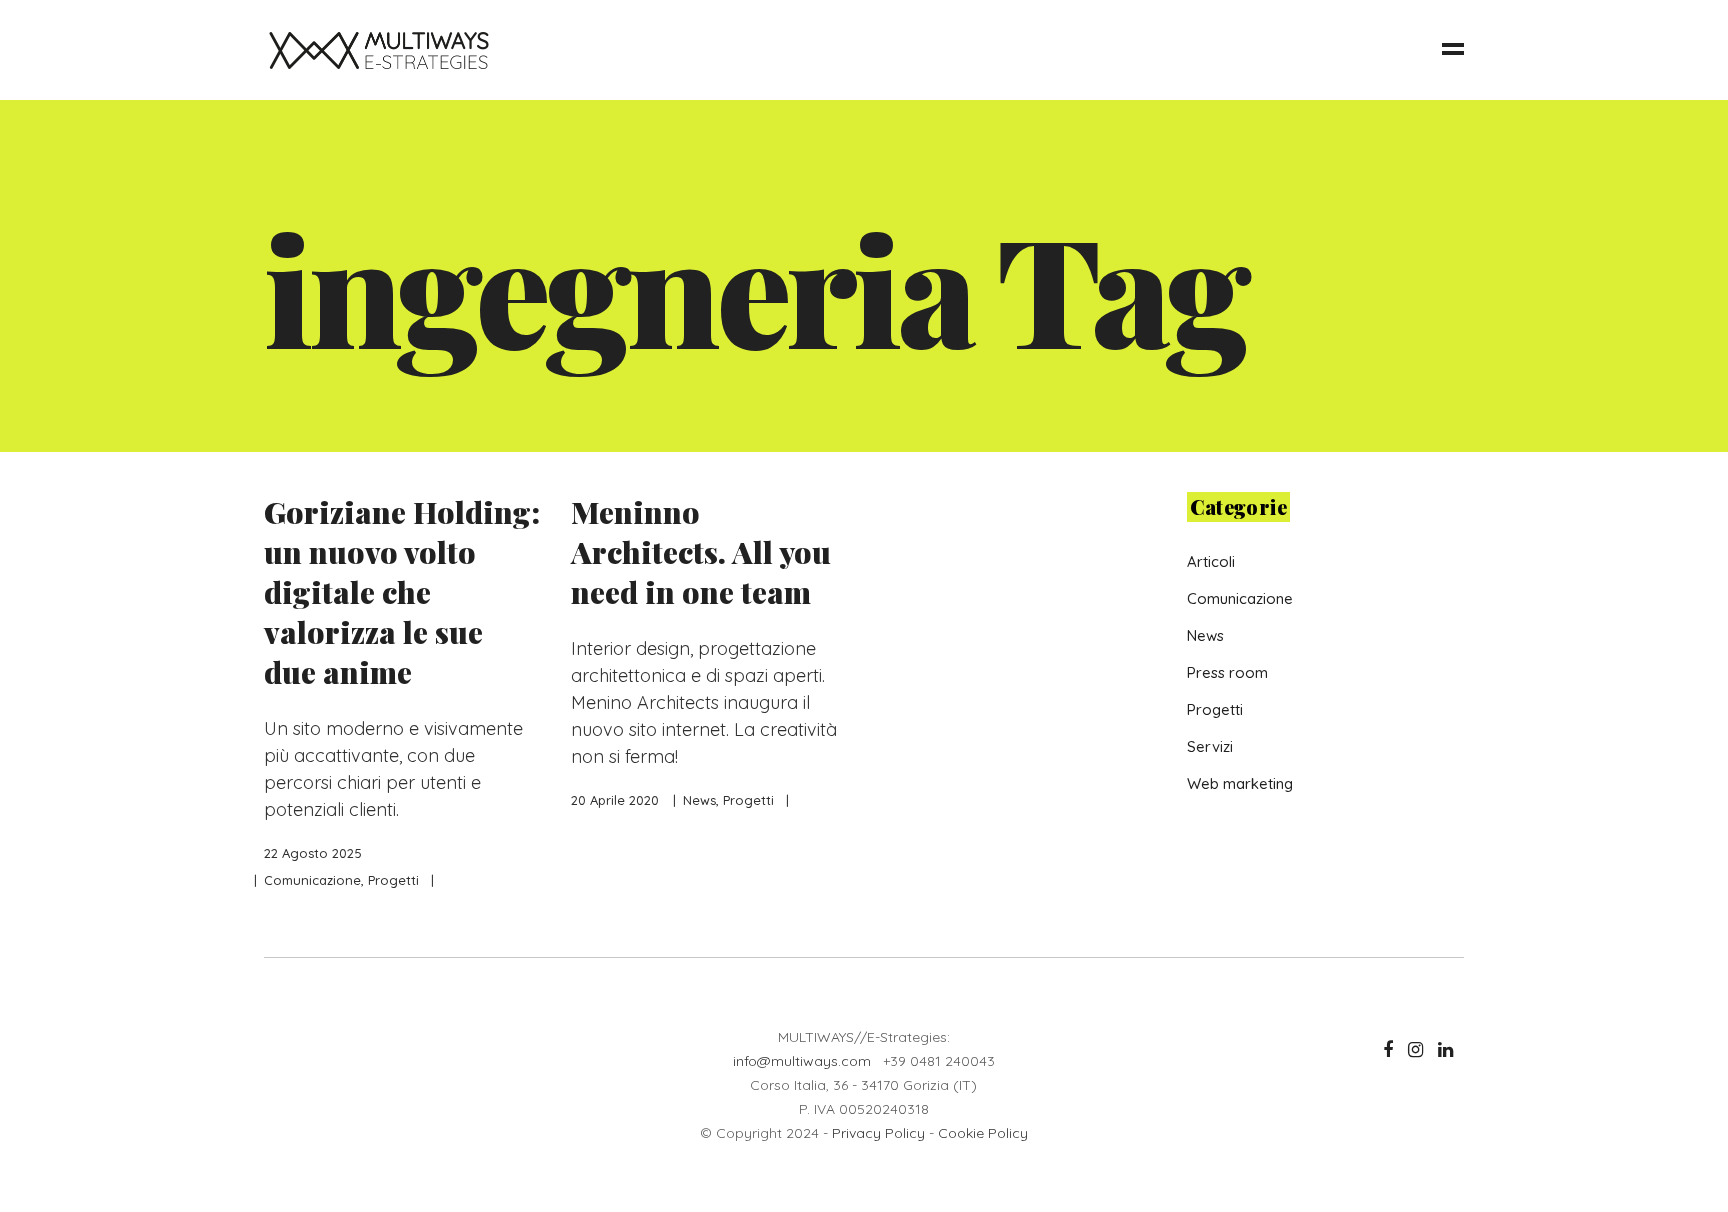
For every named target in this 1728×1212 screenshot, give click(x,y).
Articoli (1211, 561)
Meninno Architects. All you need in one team (701, 552)
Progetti (393, 880)
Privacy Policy (878, 1133)
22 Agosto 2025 (313, 853)
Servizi (1210, 746)
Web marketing (1240, 783)
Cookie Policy (983, 1133)
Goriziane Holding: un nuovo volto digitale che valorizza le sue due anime (402, 592)
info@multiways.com (802, 1061)
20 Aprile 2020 (615, 800)
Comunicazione (312, 880)
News (699, 800)
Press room (1227, 672)
